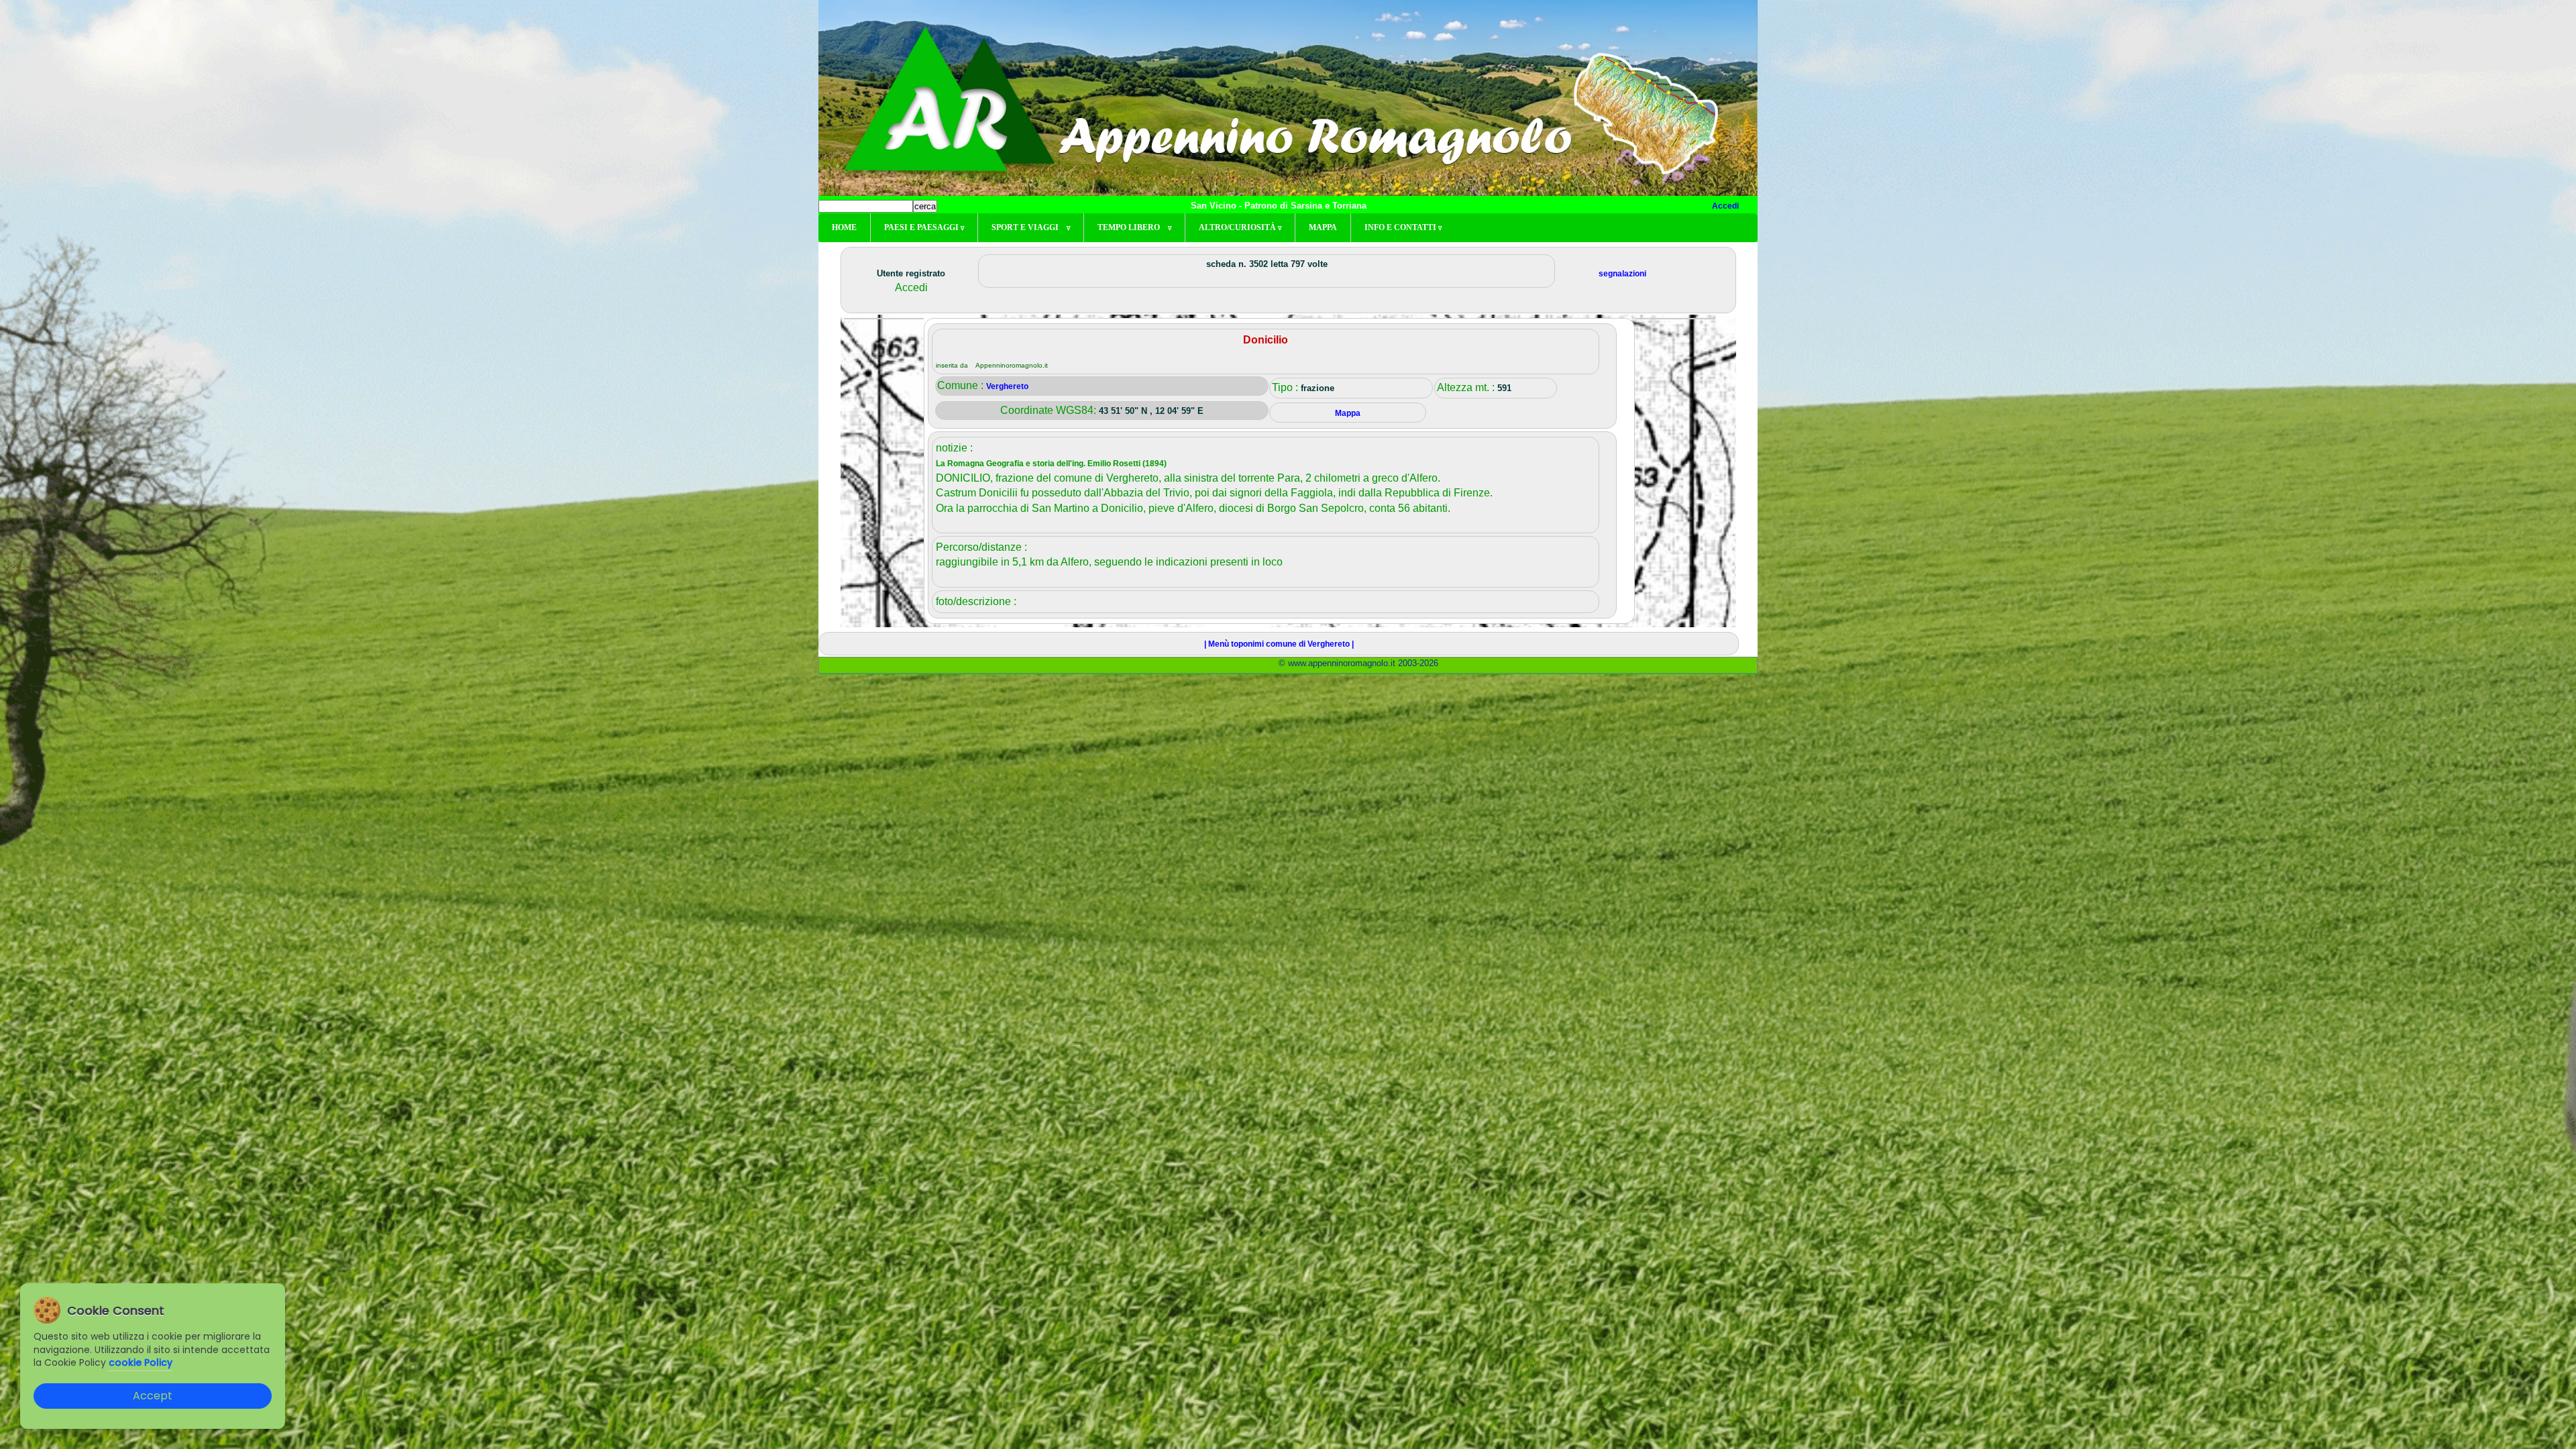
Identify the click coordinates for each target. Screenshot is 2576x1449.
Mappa (1323, 227)
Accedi (1725, 206)
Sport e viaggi (1031, 227)
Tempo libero (1134, 227)
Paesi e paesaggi (924, 227)
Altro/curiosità (1240, 227)
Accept (153, 1396)
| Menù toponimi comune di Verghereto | (1279, 644)
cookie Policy (141, 1362)
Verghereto (1007, 386)
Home (844, 227)
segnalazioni (1622, 274)
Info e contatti (1403, 227)
